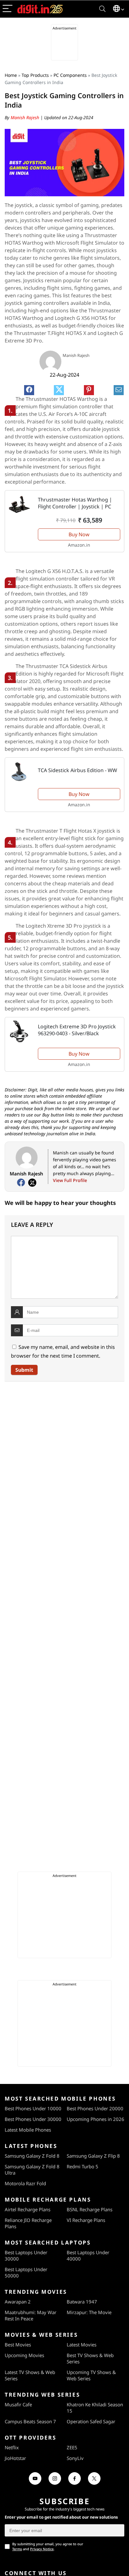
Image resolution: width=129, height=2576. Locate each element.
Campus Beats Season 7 (30, 2421)
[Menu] (8, 9)
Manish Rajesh (26, 117)
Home (11, 75)
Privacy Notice (42, 2549)
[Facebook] (21, 1183)
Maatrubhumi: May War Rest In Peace (31, 2315)
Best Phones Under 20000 (95, 2108)
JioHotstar (15, 2458)
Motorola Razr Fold (25, 2183)
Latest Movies (82, 2345)
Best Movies (18, 2345)
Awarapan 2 (18, 2302)
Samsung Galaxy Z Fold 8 (32, 2156)
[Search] (102, 9)
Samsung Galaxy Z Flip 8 (93, 2156)
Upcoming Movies (24, 2355)
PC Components (70, 75)
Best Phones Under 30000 (33, 2119)
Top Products (35, 75)
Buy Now (79, 534)
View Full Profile (70, 1180)
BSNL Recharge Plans (90, 2209)
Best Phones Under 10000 (33, 2108)
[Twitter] (32, 1183)
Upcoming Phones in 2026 (95, 2119)
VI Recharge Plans (86, 2220)
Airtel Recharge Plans (28, 2209)
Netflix (12, 2447)
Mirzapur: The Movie (89, 2312)
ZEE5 (72, 2447)
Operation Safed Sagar (91, 2421)
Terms (17, 2549)
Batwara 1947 (82, 2302)
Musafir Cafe (18, 2404)
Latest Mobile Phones (28, 2130)
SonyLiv (75, 2458)
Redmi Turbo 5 (83, 2166)
